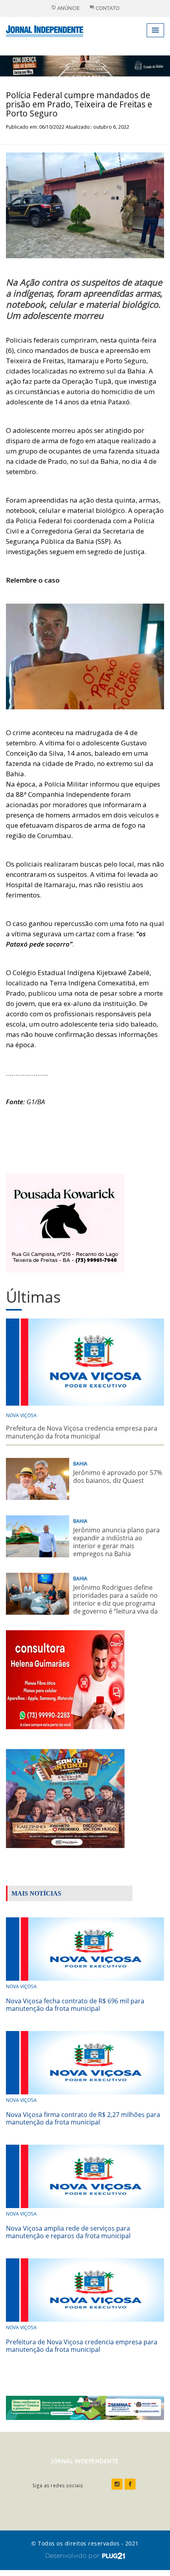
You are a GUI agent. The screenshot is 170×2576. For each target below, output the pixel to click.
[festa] (65, 1798)
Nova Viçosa (21, 1415)
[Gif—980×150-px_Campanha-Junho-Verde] (85, 2407)
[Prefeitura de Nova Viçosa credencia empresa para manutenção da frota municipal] (85, 2289)
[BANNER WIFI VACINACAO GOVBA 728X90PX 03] (85, 65)
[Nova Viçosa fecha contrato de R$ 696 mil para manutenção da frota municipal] (85, 1948)
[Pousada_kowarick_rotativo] (65, 1222)
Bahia (80, 1464)
